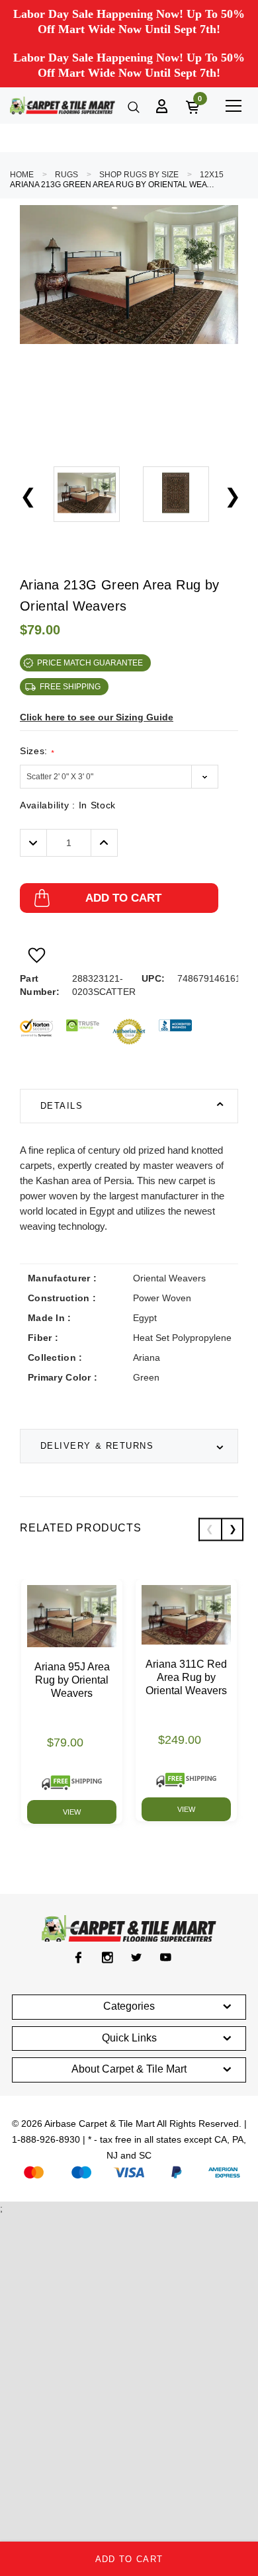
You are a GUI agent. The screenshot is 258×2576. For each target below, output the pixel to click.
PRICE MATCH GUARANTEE (90, 663)
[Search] (132, 106)
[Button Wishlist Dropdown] (37, 955)
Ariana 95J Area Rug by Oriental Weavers (72, 1680)
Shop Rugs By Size (139, 175)
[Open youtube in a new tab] (166, 1957)
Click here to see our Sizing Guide (97, 717)
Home (22, 175)
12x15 (212, 175)
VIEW (72, 1812)
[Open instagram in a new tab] (107, 1957)
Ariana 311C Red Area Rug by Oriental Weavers (186, 1677)
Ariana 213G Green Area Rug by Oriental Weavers (112, 185)
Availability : (68, 805)
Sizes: (37, 751)
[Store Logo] (63, 106)
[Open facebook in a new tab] (78, 1957)
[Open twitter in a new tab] (137, 1957)
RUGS (66, 175)
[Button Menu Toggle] (233, 106)
